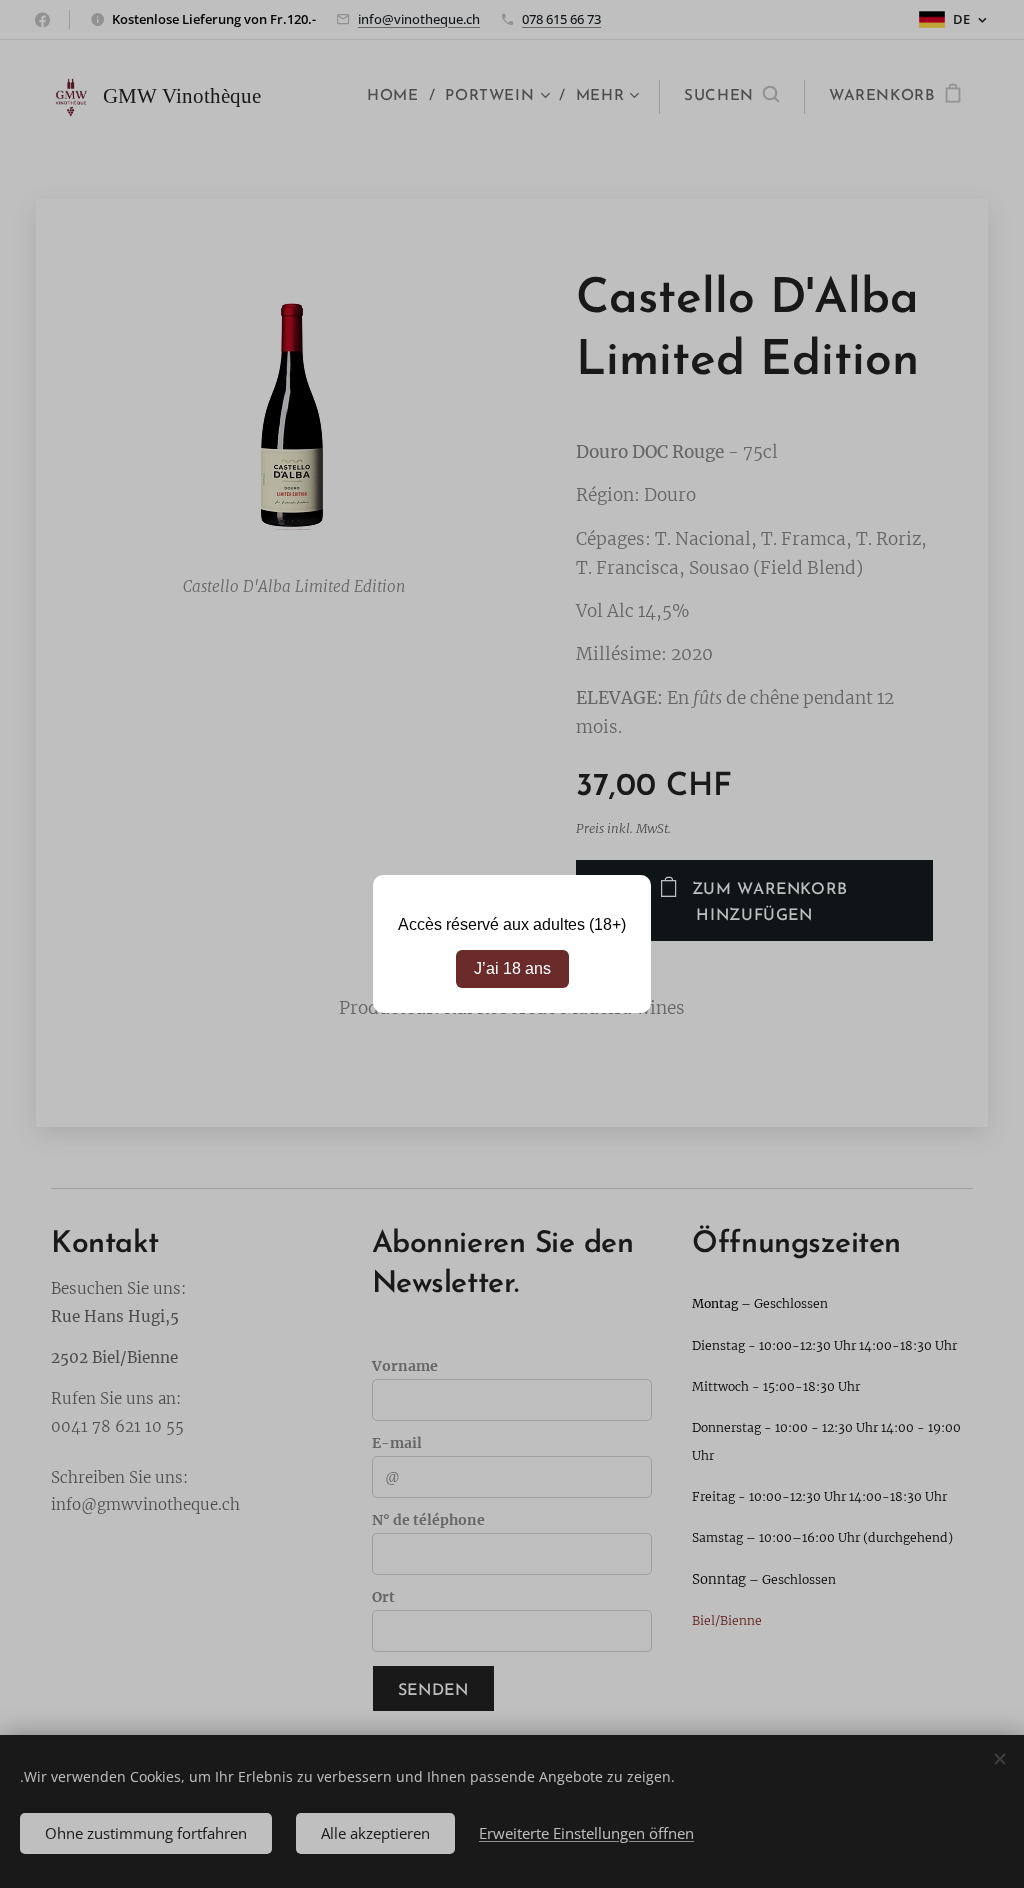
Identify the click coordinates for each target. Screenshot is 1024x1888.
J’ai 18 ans (512, 968)
